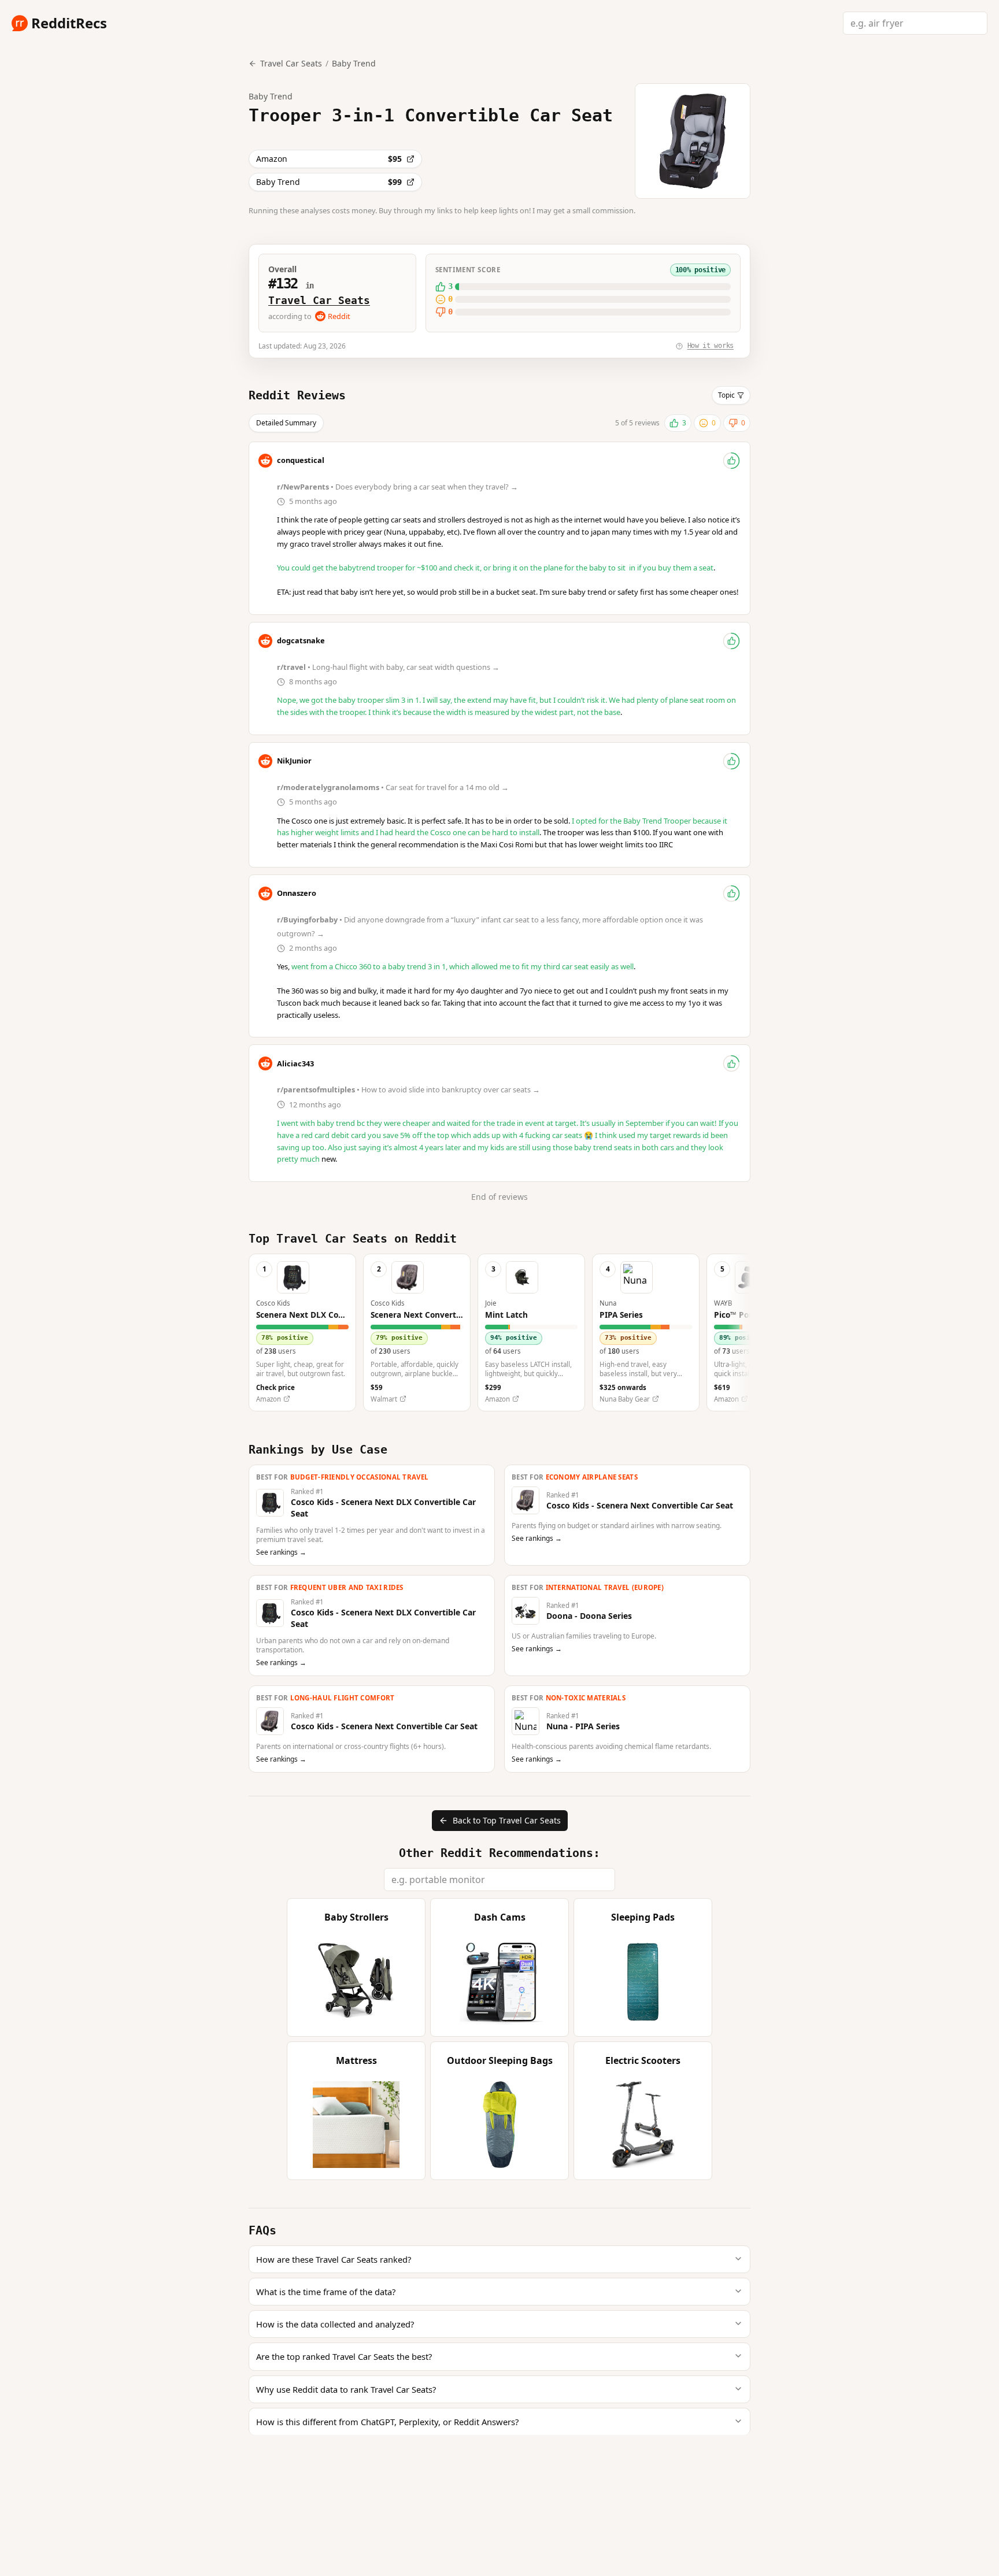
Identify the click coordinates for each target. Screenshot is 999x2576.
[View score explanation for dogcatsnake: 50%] (731, 641)
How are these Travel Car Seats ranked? (334, 2259)
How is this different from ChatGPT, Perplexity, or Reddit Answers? (387, 2422)
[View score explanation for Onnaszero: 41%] (731, 894)
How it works (711, 346)
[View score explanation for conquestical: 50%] (731, 461)
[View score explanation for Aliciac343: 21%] (731, 1063)
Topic (726, 395)
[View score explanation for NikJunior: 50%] (731, 761)
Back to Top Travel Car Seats (507, 1820)
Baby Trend (354, 63)
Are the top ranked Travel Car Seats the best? (344, 2356)
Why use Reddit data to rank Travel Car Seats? (346, 2389)
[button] (302, 1333)
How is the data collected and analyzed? (335, 2324)
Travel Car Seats (319, 300)
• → (398, 487)
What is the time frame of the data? (326, 2292)
